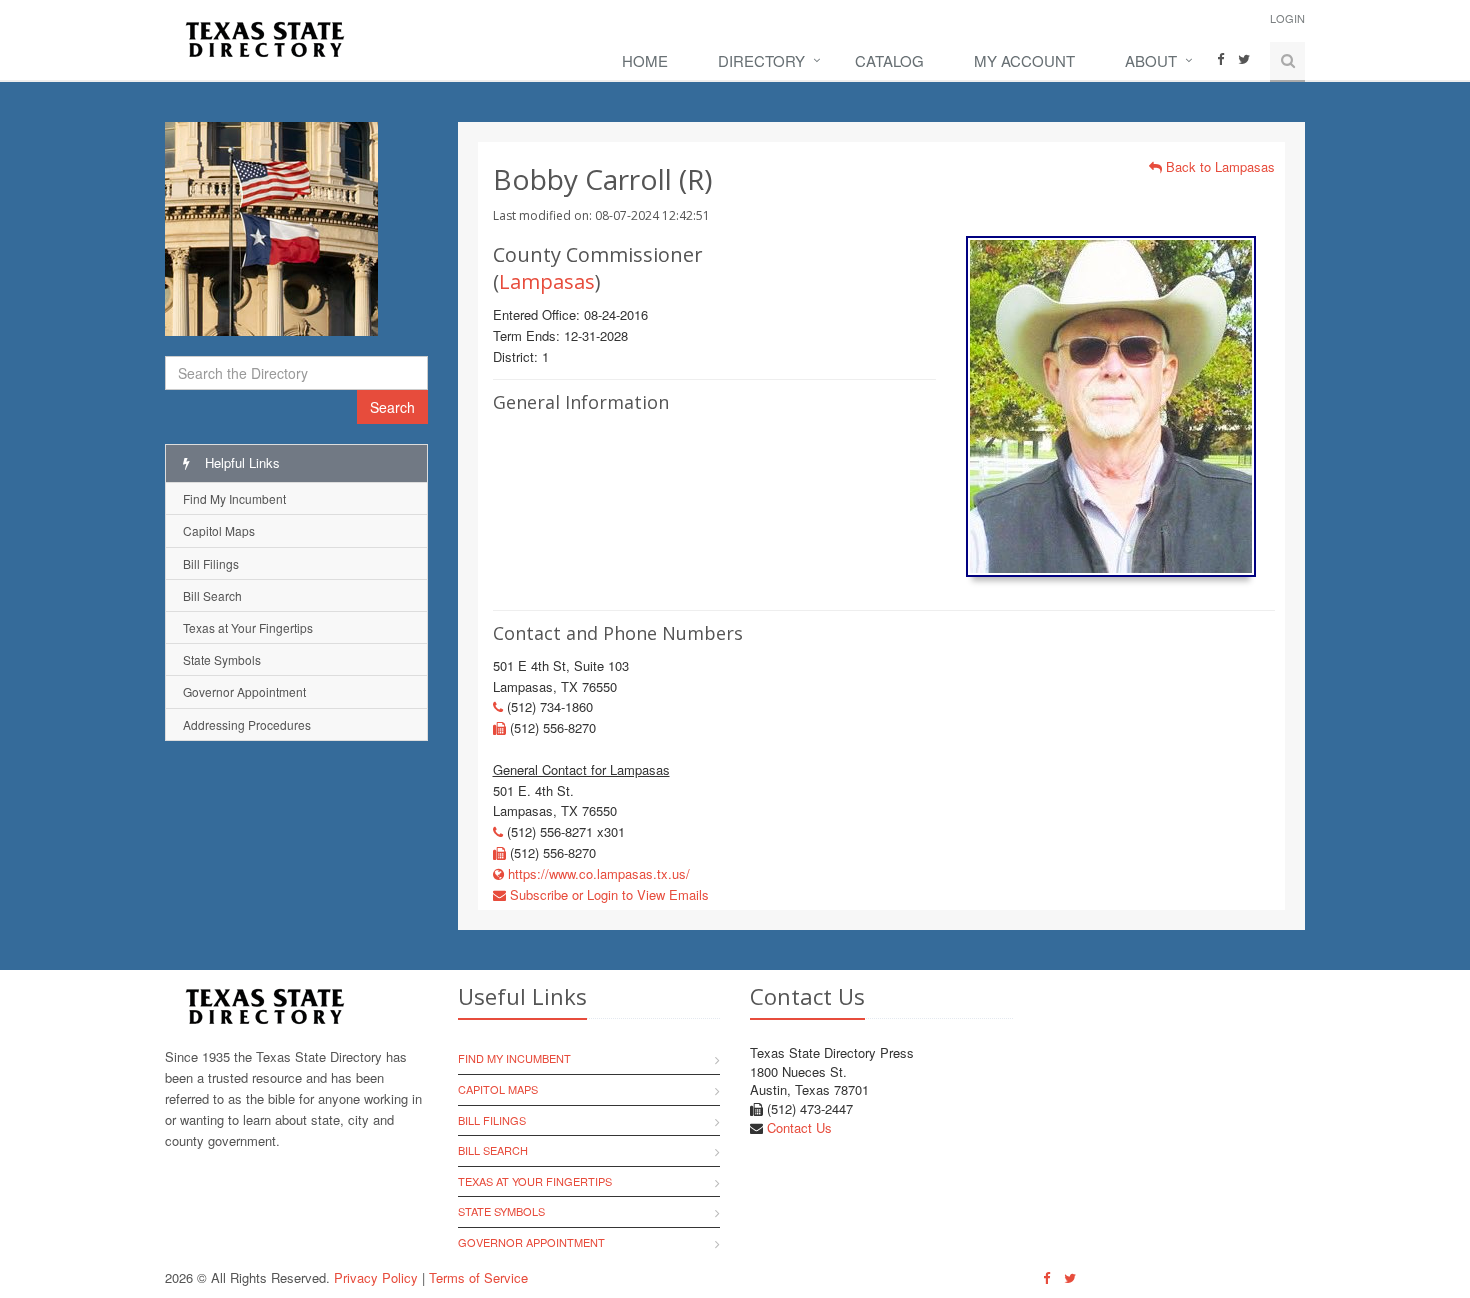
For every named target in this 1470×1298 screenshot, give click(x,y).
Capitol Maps (219, 530)
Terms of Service (478, 1277)
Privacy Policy (376, 1277)
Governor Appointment (244, 691)
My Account (1024, 60)
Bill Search (212, 595)
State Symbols (222, 659)
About (1151, 60)
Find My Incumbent (234, 498)
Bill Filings (211, 563)
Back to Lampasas (1218, 166)
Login (1287, 18)
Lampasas (547, 281)
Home (645, 60)
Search (392, 407)
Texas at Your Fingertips (248, 627)
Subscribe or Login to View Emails (607, 894)
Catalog (889, 60)
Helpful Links (240, 462)
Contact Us (799, 1127)
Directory (761, 60)
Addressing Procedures (247, 724)
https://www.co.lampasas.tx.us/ (597, 873)
